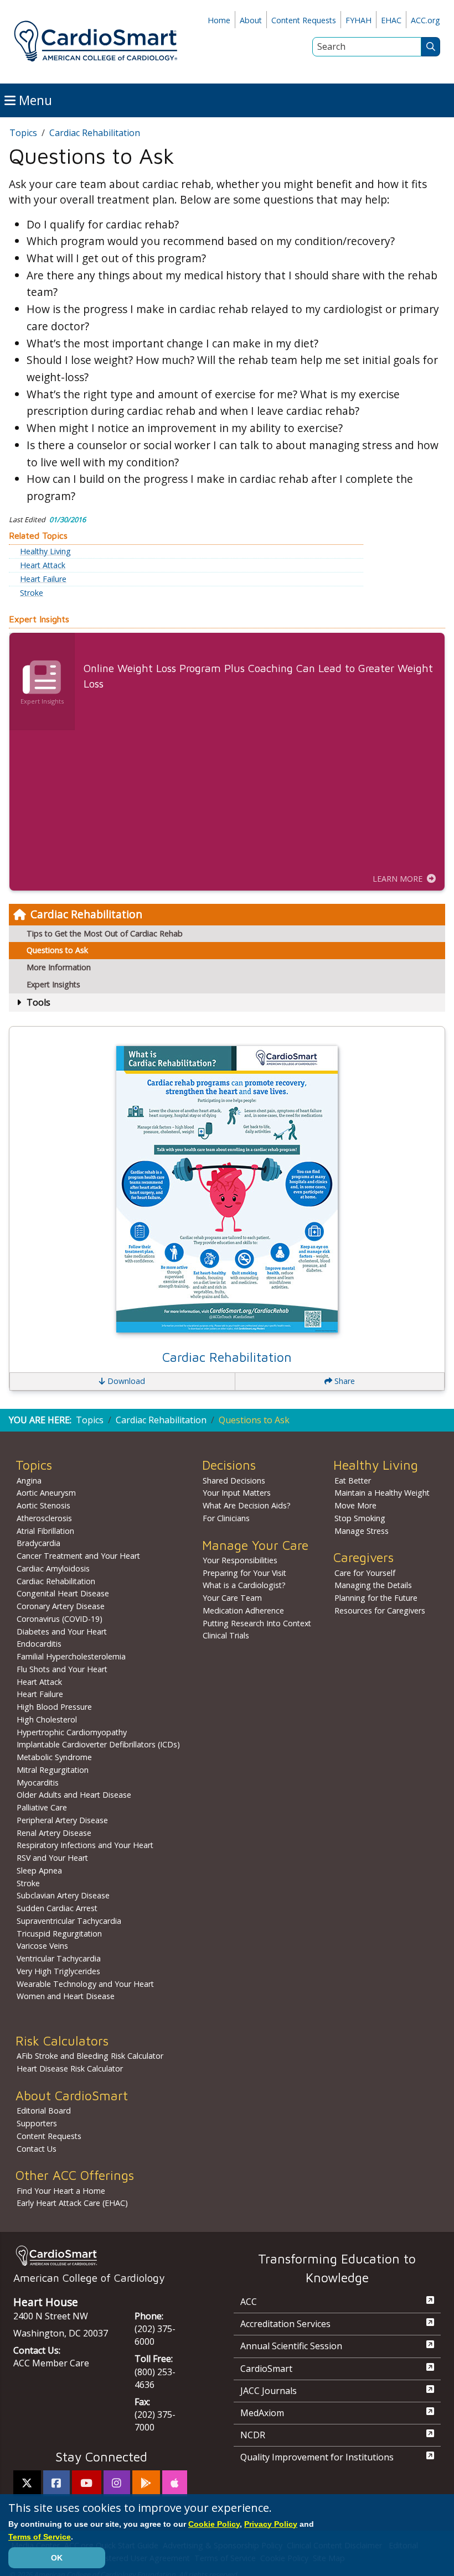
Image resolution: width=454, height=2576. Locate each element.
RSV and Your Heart (52, 1858)
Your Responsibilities (240, 1560)
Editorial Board (44, 2111)
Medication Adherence (243, 1610)
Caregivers (363, 1557)
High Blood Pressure (54, 1707)
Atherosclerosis (44, 1518)
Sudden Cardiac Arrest (57, 1908)
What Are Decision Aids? (247, 1505)
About (251, 20)
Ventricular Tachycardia (59, 1958)
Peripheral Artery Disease (62, 1820)
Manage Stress (362, 1531)
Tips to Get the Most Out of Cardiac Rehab (105, 933)
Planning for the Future (376, 1598)
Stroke (32, 593)
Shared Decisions (234, 1480)
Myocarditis (38, 1783)
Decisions (229, 1465)
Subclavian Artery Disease (63, 1895)
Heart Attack (43, 565)
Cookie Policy (214, 2524)
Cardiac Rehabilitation (86, 914)
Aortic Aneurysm (46, 1493)
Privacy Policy (271, 2524)
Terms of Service (40, 2537)
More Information (59, 967)
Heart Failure (43, 579)
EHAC (391, 20)
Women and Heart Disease (66, 1996)
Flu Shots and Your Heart (62, 1669)
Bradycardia (38, 1543)
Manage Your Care (255, 1545)
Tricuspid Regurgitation (59, 1934)
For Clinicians (226, 1518)
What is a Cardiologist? (244, 1585)
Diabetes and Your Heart (62, 1632)
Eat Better (353, 1480)
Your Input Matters (237, 1493)
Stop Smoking (360, 1518)
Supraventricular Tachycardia (69, 1921)
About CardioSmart (72, 2096)
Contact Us (37, 2149)
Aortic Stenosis (43, 1505)
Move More (355, 1505)
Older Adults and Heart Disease (74, 1795)
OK (57, 2558)
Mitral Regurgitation (53, 1770)
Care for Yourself (365, 1573)
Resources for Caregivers (380, 1610)
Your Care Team (232, 1598)
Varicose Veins (42, 1946)
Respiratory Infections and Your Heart (85, 1845)
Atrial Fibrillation (45, 1531)
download (125, 1381)
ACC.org (425, 20)
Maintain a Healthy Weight (382, 1493)
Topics (23, 133)
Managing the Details (373, 1585)
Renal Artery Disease (54, 1833)
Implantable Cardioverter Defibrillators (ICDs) (98, 1744)
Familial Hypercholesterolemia (71, 1656)
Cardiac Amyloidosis (53, 1568)
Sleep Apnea (39, 1870)
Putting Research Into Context (257, 1623)
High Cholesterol (47, 1719)
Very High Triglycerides (58, 1971)
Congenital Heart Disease (63, 1593)
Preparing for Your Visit (244, 1573)
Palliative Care (42, 1807)
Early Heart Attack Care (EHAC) (72, 2203)
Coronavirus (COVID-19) (60, 1619)
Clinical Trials (226, 1635)
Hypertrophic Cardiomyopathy (72, 1732)
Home (219, 20)
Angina (29, 1480)
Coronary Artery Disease (61, 1606)
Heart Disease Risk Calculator (70, 2068)
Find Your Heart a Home (61, 2191)
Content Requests (304, 20)
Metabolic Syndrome (54, 1757)
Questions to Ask (57, 950)
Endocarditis (39, 1644)
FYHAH (358, 20)
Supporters (37, 2123)
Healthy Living (45, 551)
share (344, 1381)
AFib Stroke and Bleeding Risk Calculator (90, 2056)
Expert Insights (53, 984)
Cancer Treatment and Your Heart (78, 1556)
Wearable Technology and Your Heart (85, 1984)
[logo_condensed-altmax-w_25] (101, 2255)
